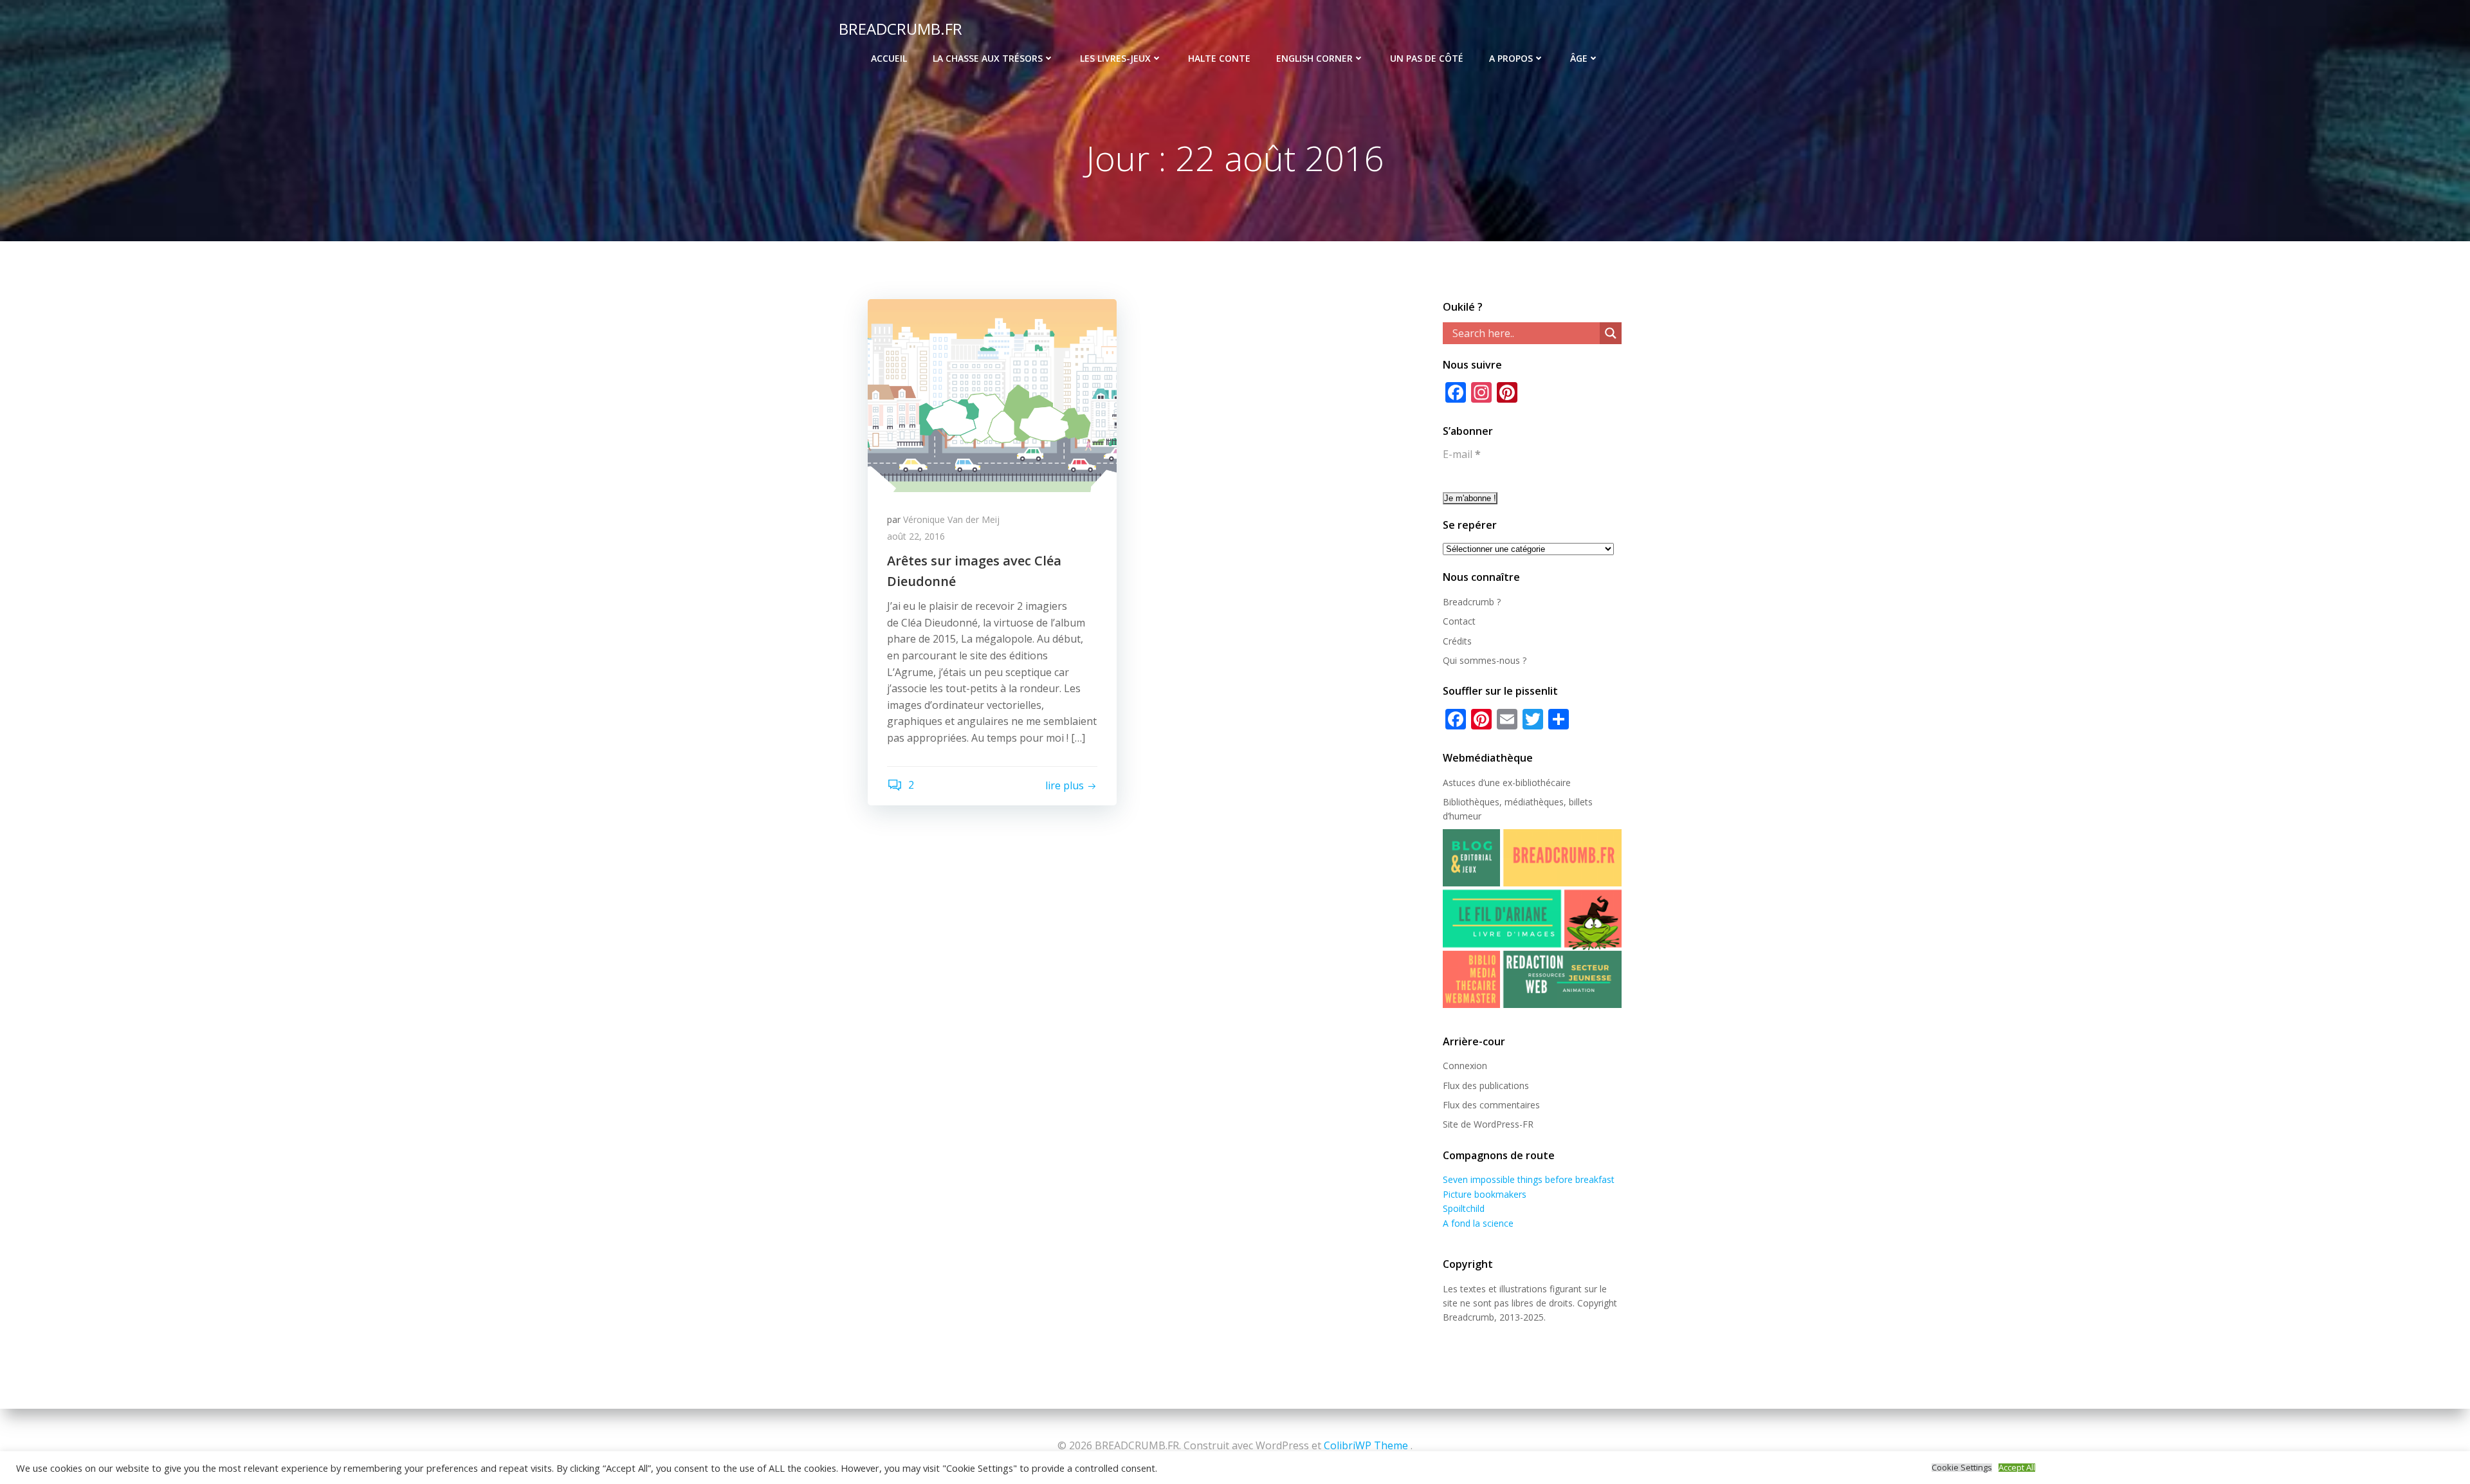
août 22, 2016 (916, 536)
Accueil (889, 58)
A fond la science (1478, 1223)
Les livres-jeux (1115, 58)
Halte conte (1219, 58)
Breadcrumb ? (1472, 602)
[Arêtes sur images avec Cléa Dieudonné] (992, 394)
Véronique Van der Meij (951, 519)
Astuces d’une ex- (1479, 783)
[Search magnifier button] (1611, 333)
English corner (1314, 58)
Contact (1459, 621)
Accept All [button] (2017, 1468)
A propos (1511, 58)
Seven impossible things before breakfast (1529, 1179)
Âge (1579, 58)
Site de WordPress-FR (1488, 1124)
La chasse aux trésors (988, 58)
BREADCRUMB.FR (901, 29)
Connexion (1465, 1066)
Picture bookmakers (1485, 1194)
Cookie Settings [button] (1962, 1468)
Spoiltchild (1464, 1208)
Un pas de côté (1427, 58)
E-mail (1462, 454)
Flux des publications (1486, 1086)
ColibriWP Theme (1366, 1445)
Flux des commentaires (1491, 1105)
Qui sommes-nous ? (1485, 660)
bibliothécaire (1543, 783)
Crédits (1457, 641)
